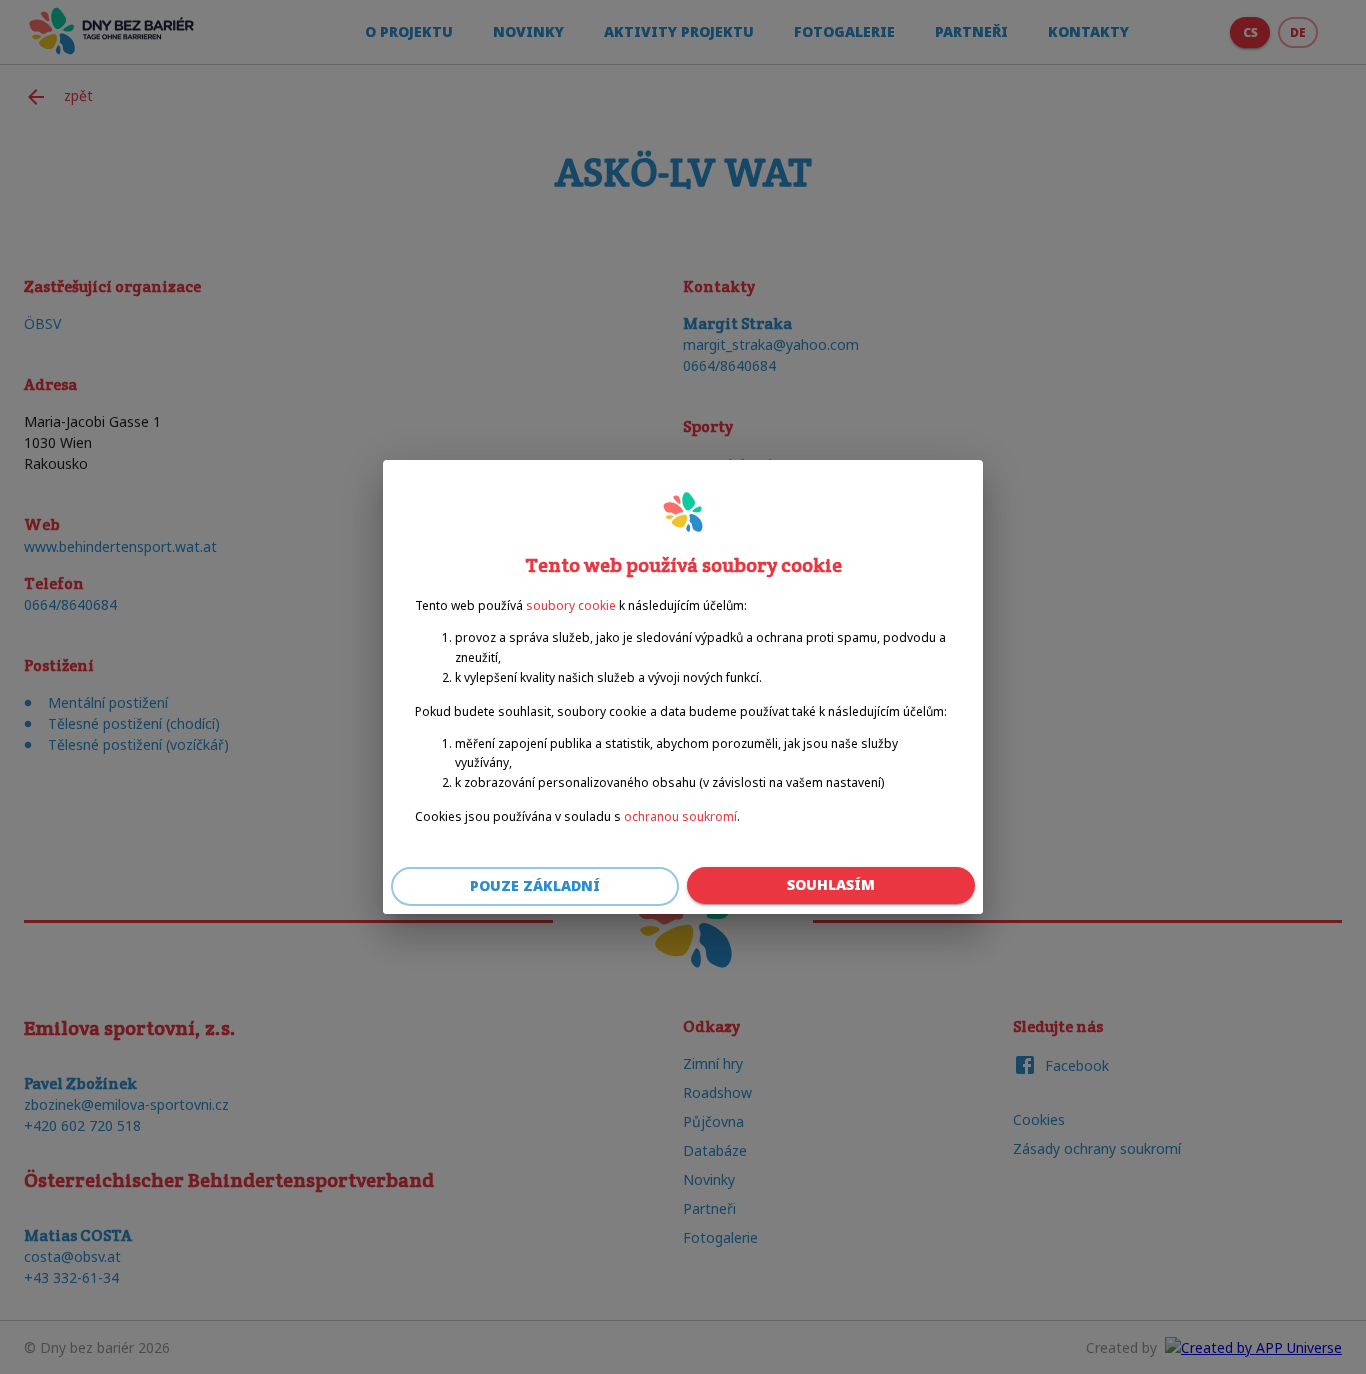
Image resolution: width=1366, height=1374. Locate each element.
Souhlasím (831, 884)
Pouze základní (535, 885)
